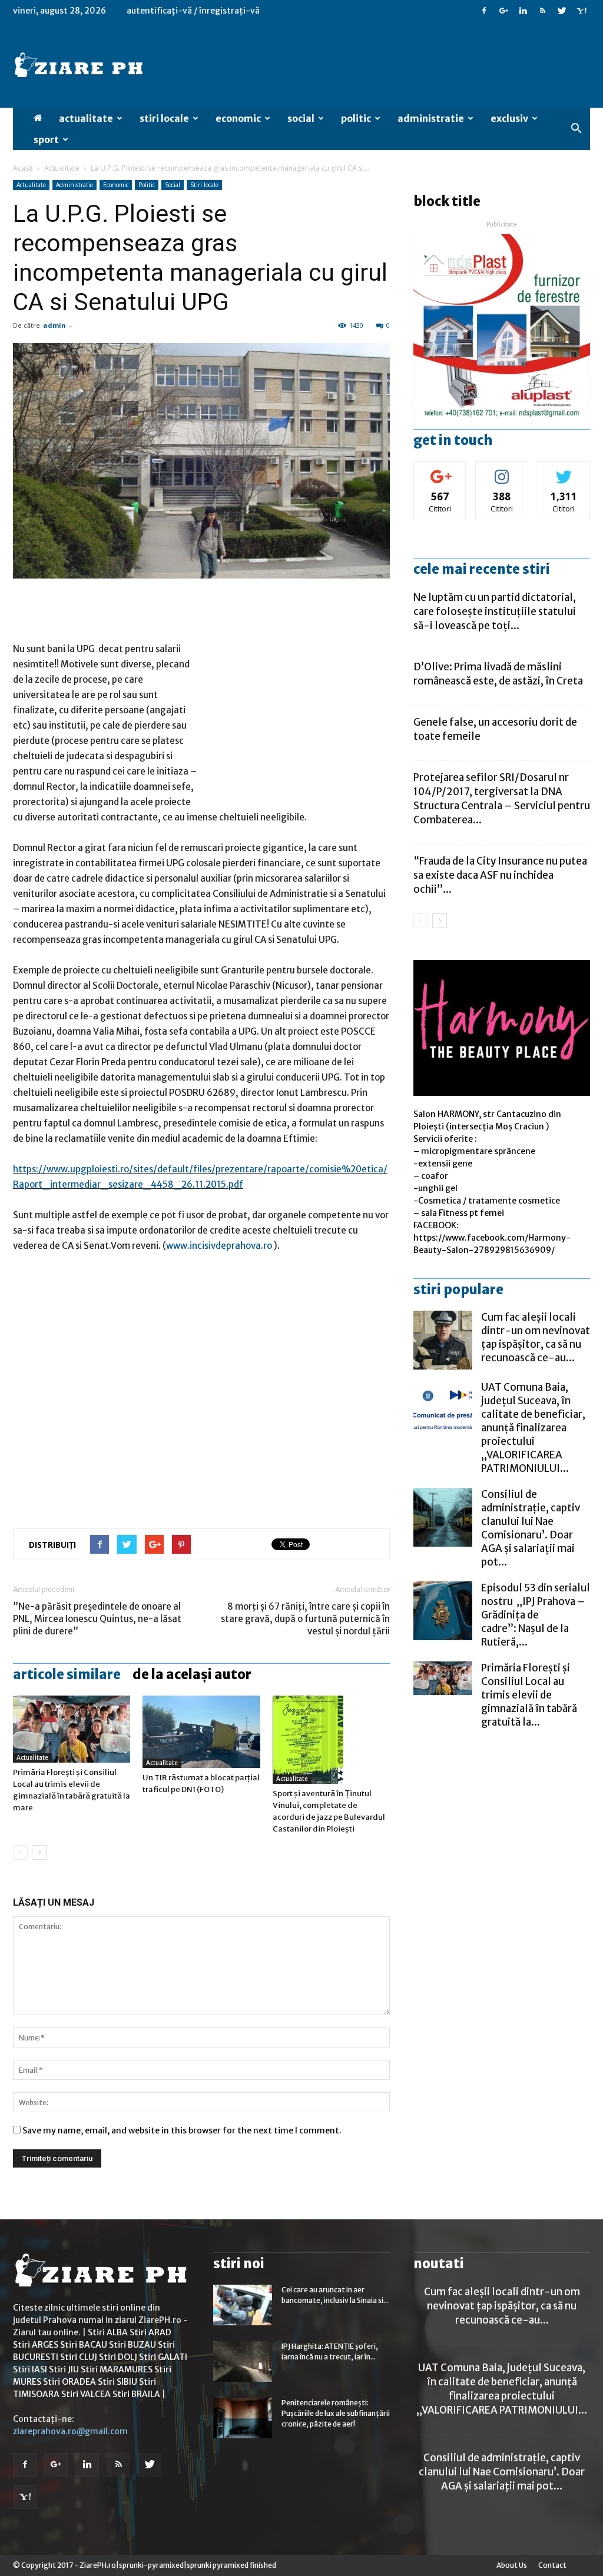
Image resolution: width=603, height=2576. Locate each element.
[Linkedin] (523, 11)
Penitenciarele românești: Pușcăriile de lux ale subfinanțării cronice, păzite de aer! (336, 2413)
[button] (576, 129)
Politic (356, 118)
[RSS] (542, 11)
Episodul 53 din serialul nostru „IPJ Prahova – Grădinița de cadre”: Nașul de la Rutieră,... (536, 1615)
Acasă (23, 168)
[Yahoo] (581, 11)
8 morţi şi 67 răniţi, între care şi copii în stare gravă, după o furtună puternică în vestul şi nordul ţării (305, 1619)
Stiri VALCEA (86, 2394)
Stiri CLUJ (79, 2357)
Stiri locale (164, 118)
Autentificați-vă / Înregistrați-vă (193, 11)
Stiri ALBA (108, 2332)
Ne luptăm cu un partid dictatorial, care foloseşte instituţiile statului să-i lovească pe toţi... (495, 611)
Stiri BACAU (84, 2345)
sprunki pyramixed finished (231, 2565)
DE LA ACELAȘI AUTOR (192, 1674)
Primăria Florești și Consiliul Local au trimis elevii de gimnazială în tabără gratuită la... (529, 1695)
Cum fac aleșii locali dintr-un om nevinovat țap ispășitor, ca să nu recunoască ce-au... (536, 1337)
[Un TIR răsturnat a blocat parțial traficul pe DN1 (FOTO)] (201, 1732)
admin (54, 325)
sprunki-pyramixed (151, 2565)
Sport (46, 139)
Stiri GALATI (163, 2357)
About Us (512, 2565)
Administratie (431, 118)
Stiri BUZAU (132, 2345)
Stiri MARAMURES (117, 2369)
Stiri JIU (64, 2369)
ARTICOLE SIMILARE (67, 1674)
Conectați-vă (440, 471)
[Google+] (503, 11)
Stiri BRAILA (136, 2394)
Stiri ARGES (36, 2345)
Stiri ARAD (150, 2332)
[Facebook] (484, 11)
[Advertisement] (201, 611)
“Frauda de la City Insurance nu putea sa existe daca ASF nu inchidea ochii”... (500, 875)
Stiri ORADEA (69, 2382)
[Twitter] (562, 11)
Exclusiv (509, 118)
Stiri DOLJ (118, 2357)
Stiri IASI (30, 2369)
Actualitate (86, 118)
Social (301, 118)
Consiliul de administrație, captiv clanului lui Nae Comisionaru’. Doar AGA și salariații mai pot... (531, 1528)
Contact (552, 2565)
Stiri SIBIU (117, 2382)
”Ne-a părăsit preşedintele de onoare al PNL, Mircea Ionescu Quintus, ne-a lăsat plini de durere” (97, 1619)
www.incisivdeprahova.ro (219, 1246)
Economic (238, 118)
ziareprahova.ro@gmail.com (70, 2431)
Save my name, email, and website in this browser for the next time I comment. (182, 2130)
